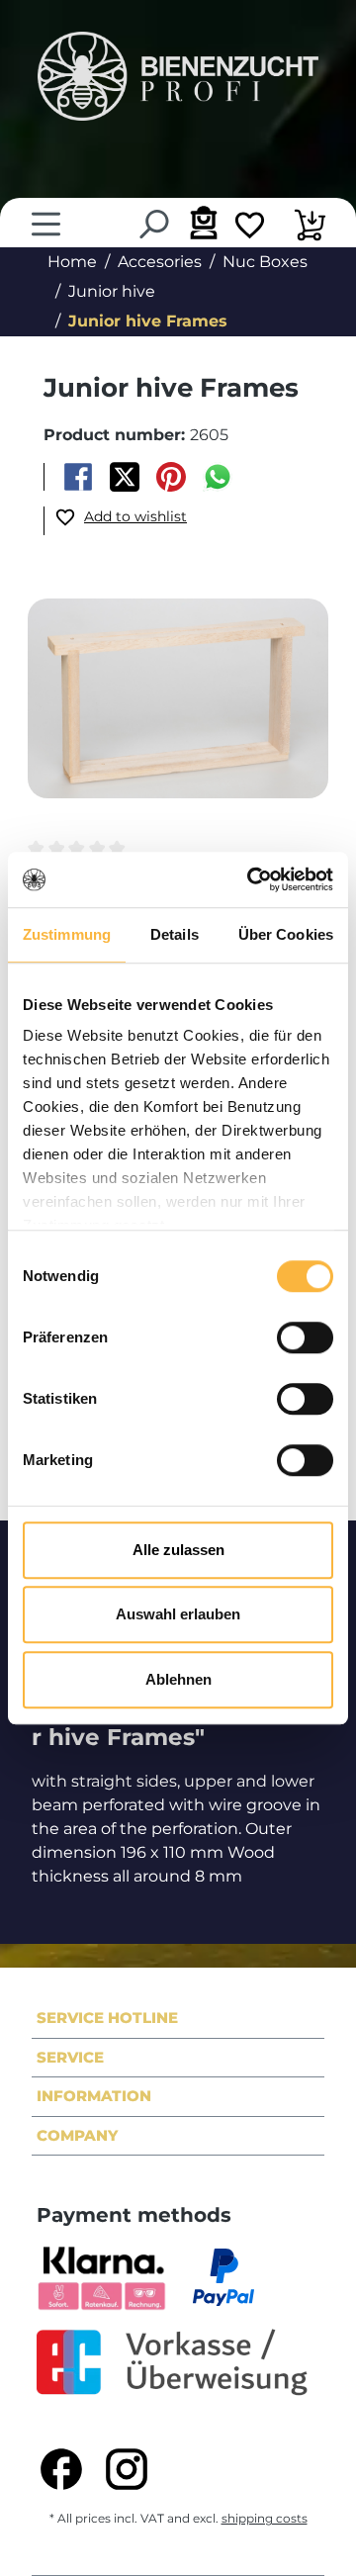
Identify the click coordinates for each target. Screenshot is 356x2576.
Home (72, 262)
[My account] (201, 222)
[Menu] (46, 224)
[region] (178, 710)
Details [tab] (175, 934)
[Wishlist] (250, 228)
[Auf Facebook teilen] (78, 477)
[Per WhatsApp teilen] (218, 477)
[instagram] (127, 2469)
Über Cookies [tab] (286, 934)
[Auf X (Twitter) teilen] (124, 477)
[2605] (178, 698)
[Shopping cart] (310, 228)
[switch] (305, 1337)
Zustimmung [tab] (67, 934)
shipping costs (265, 2518)
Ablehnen (178, 1679)
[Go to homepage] (178, 76)
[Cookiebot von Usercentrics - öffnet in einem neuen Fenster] (251, 879)
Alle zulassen (178, 1550)
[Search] (153, 224)
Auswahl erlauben (178, 1614)
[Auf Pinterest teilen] (172, 477)
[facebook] (61, 2469)
